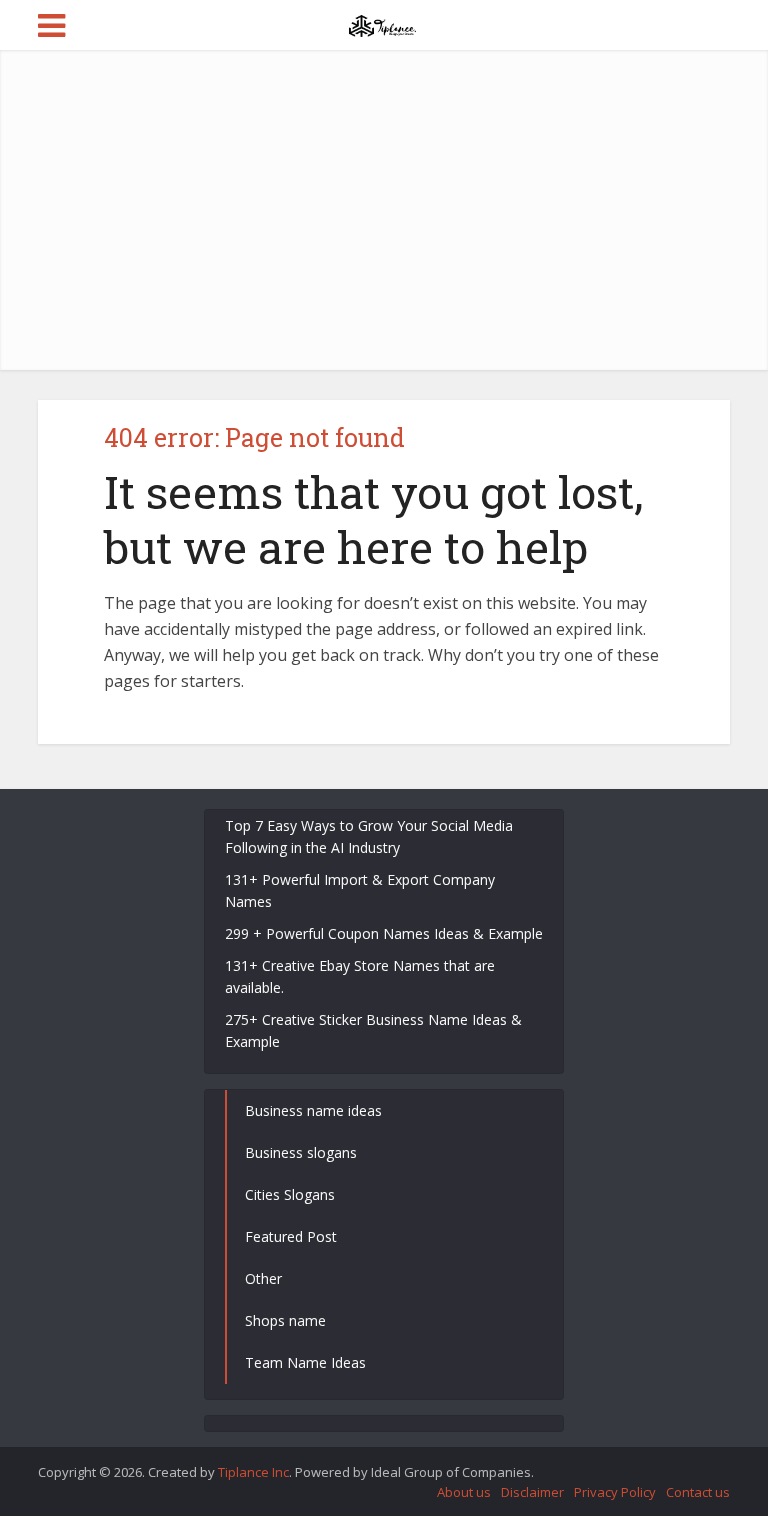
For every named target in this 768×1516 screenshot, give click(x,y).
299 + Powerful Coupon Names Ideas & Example (384, 933)
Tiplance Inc (253, 1472)
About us (464, 1492)
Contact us (698, 1492)
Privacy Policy (615, 1492)
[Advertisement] (402, 210)
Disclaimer (532, 1492)
